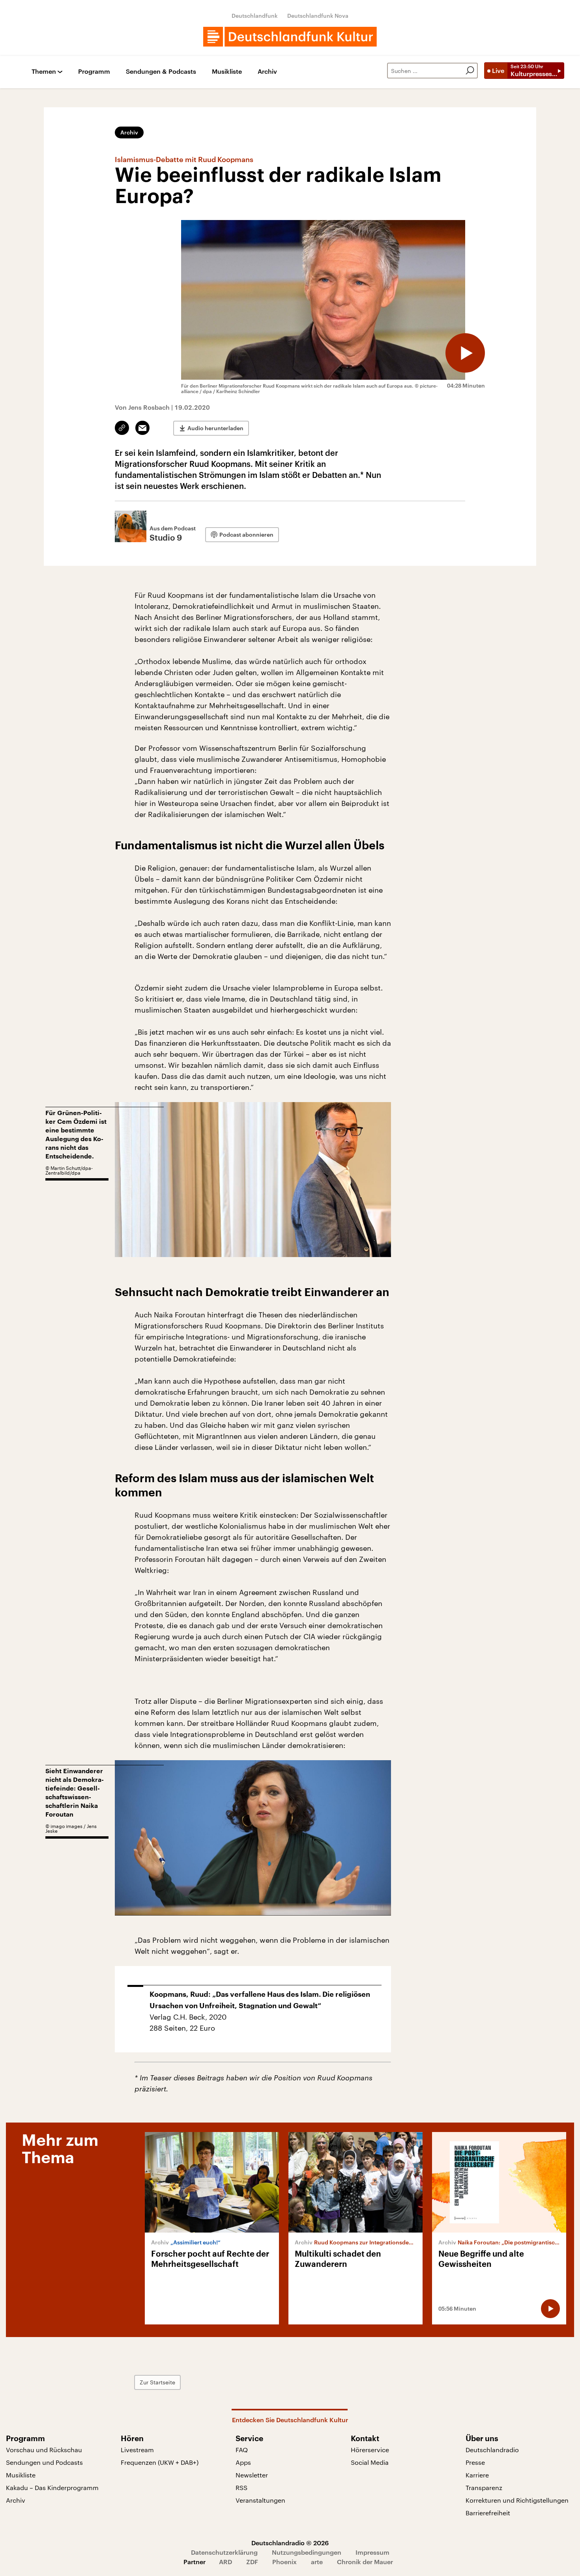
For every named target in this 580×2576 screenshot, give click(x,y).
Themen (44, 72)
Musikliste (227, 72)
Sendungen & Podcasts (161, 72)
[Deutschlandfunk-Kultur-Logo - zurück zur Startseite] (290, 37)
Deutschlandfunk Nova (318, 16)
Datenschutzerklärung (224, 2552)
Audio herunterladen (215, 428)
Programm (94, 72)
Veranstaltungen (260, 2500)
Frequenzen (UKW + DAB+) (160, 2462)
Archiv (267, 72)
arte (317, 2562)
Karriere (477, 2475)
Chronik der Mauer (365, 2562)
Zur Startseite (157, 2382)
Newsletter (252, 2475)
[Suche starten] (470, 71)
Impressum (372, 2552)
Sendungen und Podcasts (44, 2462)
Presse (475, 2462)
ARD (225, 2562)
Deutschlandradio (492, 2450)
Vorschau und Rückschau (44, 2450)
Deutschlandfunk (255, 16)
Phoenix (284, 2562)
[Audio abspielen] (465, 353)
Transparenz (484, 2487)
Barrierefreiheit (488, 2513)
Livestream (137, 2450)
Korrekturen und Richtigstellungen (517, 2500)
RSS (241, 2487)
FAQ (242, 2450)
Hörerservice (370, 2450)
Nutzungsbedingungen (307, 2552)
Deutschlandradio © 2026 (290, 2543)
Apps (243, 2462)
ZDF (252, 2562)
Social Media (370, 2462)
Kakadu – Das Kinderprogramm (52, 2487)
